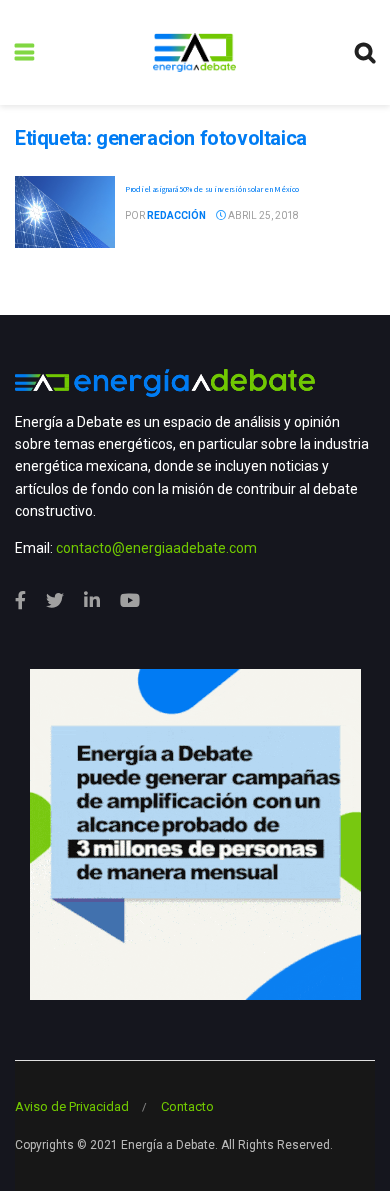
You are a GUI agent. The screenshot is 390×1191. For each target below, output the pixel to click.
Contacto (187, 1106)
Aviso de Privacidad (72, 1106)
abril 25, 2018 (262, 215)
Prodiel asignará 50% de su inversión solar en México (211, 189)
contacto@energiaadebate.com (156, 548)
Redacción (176, 215)
